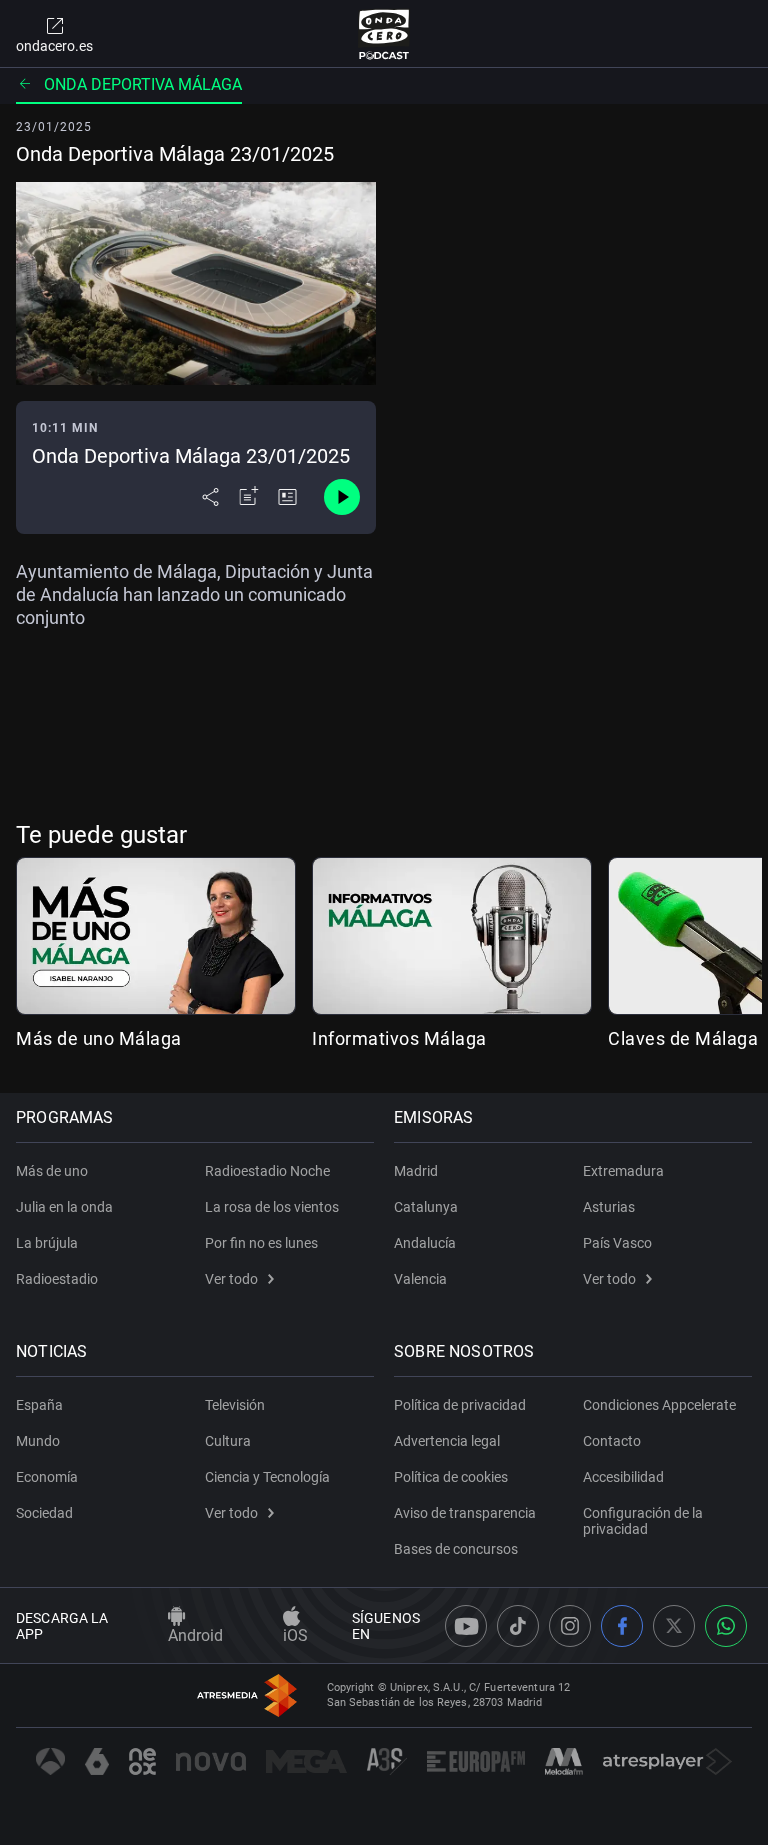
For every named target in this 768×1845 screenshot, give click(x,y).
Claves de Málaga (683, 1038)
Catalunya (426, 1207)
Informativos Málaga (399, 1038)
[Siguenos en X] (674, 1626)
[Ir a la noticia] (287, 497)
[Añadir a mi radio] (249, 497)
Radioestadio (57, 1279)
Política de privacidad (460, 1405)
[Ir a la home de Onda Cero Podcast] (384, 34)
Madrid (416, 1171)
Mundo (38, 1441)
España (39, 1405)
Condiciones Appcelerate (659, 1405)
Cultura (228, 1441)
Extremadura (623, 1171)
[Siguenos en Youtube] (466, 1626)
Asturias (609, 1207)
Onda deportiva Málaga (143, 84)
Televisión (235, 1405)
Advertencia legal (447, 1441)
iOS (295, 1635)
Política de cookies (451, 1477)
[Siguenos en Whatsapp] (726, 1626)
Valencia (420, 1279)
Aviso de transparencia (465, 1513)
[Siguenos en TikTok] (518, 1626)
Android (195, 1635)
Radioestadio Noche (267, 1171)
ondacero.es (54, 46)
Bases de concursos (456, 1549)
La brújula (47, 1243)
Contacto (612, 1441)
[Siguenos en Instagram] (570, 1626)
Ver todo (231, 1279)
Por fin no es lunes (261, 1243)
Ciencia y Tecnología (267, 1477)
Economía (47, 1477)
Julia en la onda (64, 1207)
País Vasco (617, 1243)
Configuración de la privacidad (643, 1521)
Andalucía (425, 1243)
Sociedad (44, 1513)
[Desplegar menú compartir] (210, 497)
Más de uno (52, 1171)
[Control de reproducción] (342, 497)
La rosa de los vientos (272, 1207)
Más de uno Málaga (99, 1038)
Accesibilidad (623, 1477)
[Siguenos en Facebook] (622, 1626)
